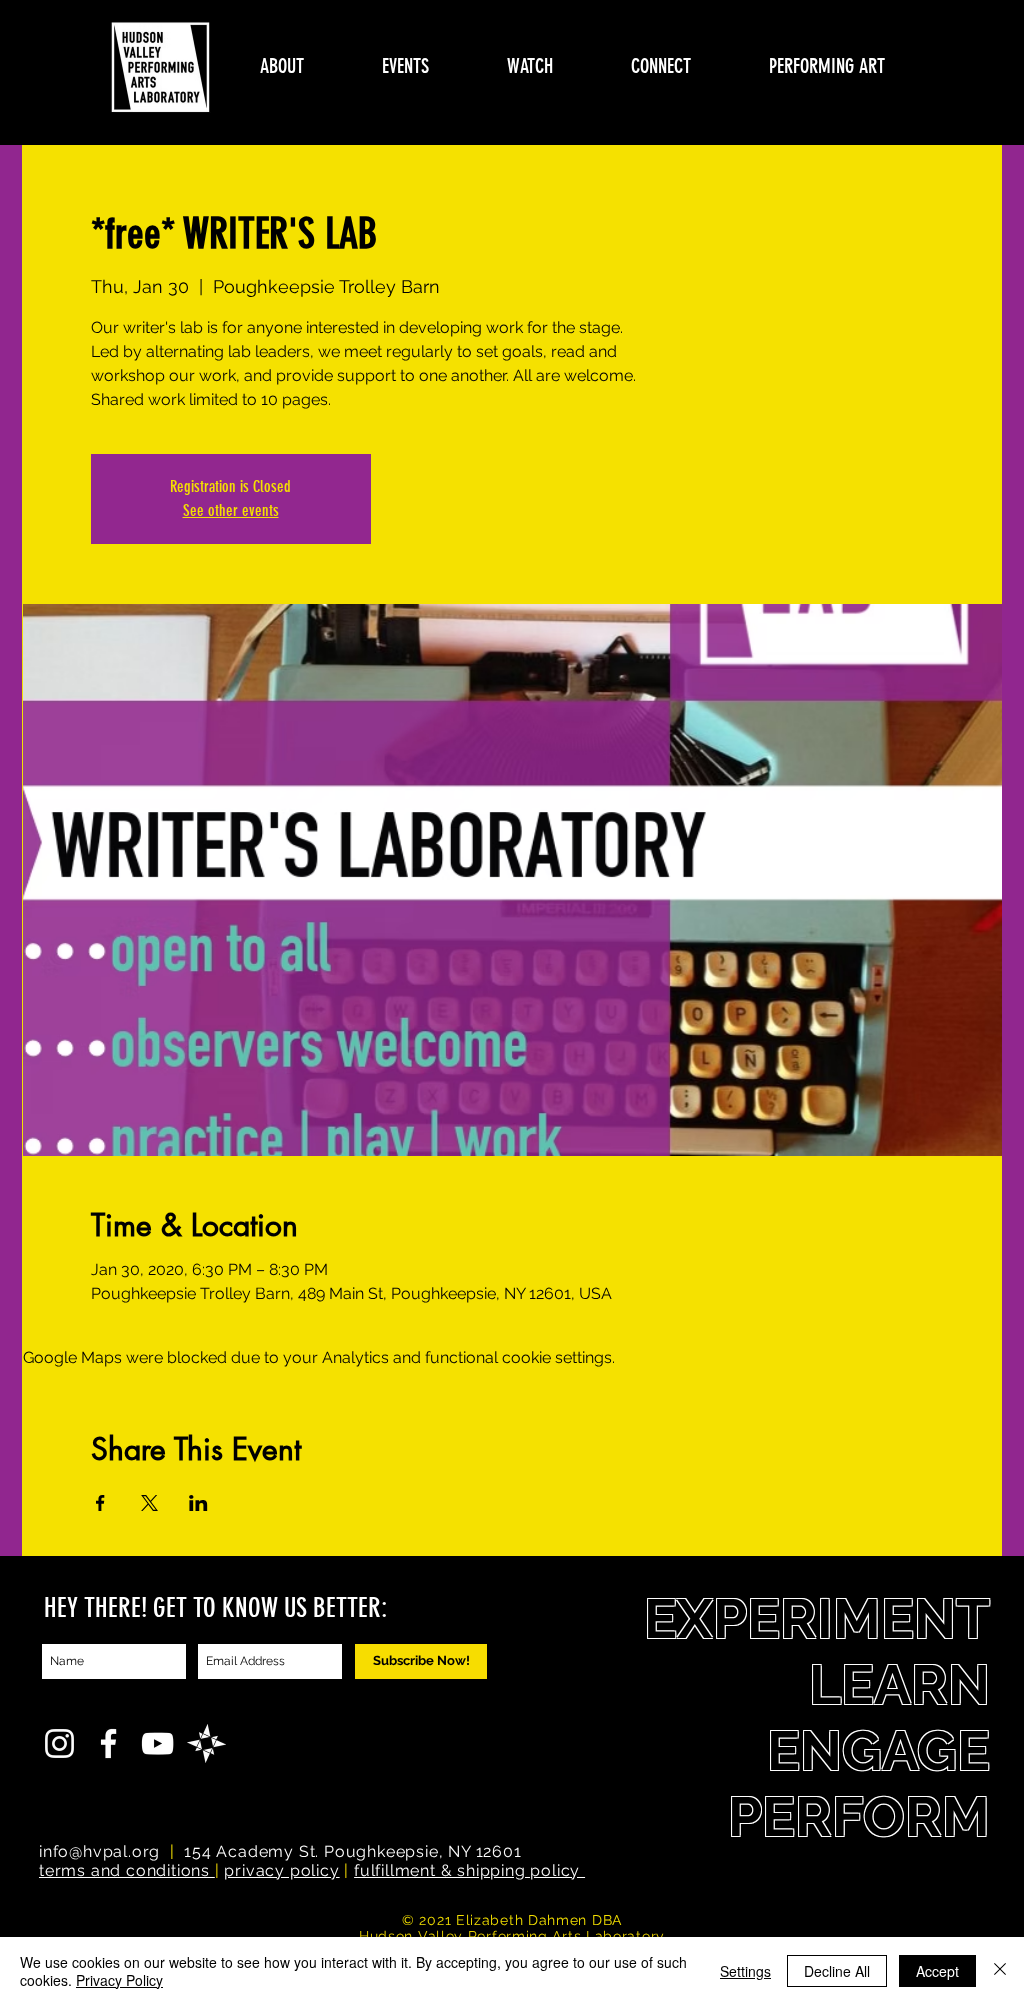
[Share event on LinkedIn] (198, 1503)
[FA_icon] (206, 1743)
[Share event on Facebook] (100, 1503)
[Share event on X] (149, 1503)
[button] (282, 66)
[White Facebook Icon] (108, 1743)
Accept (937, 1971)
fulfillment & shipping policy (469, 1870)
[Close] (1000, 1971)
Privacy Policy (119, 1980)
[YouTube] (157, 1743)
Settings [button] (745, 1971)
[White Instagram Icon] (59, 1743)
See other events (231, 510)
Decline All (837, 1971)
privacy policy (281, 1870)
